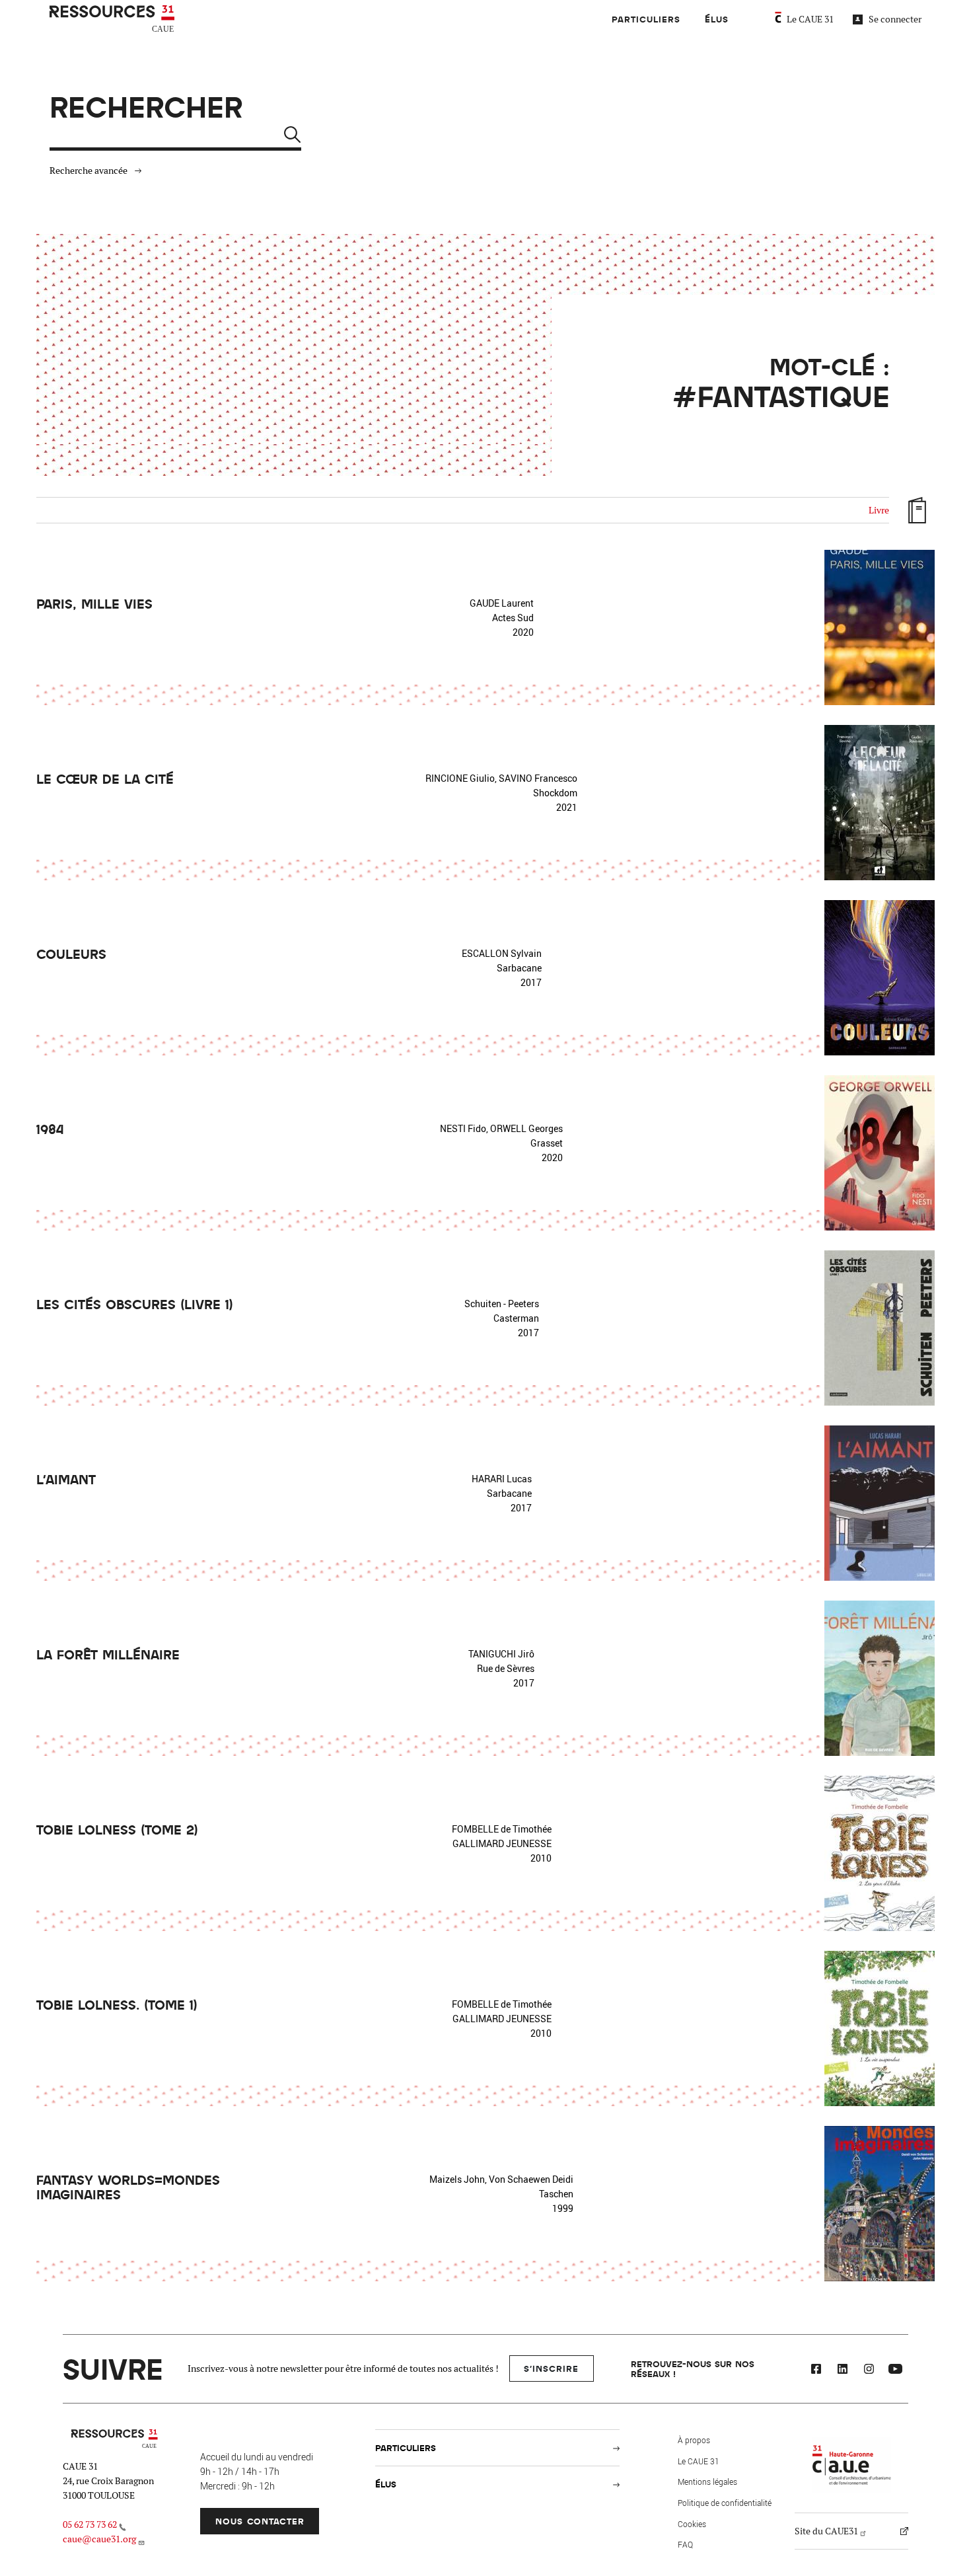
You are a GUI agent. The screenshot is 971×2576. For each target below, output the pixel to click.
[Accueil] (114, 19)
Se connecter (895, 19)
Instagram (869, 2370)
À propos (694, 2440)
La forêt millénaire (108, 1654)
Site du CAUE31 (826, 2531)
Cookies (692, 2524)
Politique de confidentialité (725, 2503)
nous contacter (260, 2521)
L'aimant (66, 1479)
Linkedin (842, 2370)
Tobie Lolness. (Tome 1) (117, 2004)
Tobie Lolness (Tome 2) (117, 1829)
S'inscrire (551, 2368)
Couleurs (71, 954)
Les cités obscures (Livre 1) (135, 1304)
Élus (717, 19)
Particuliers (646, 19)
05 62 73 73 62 (90, 2524)
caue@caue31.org (99, 2539)
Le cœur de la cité (105, 778)
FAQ (685, 2544)
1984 (50, 1129)
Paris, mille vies (94, 603)
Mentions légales (707, 2481)
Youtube (895, 2370)
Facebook (816, 2370)
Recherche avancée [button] (89, 170)
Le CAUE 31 (810, 19)
